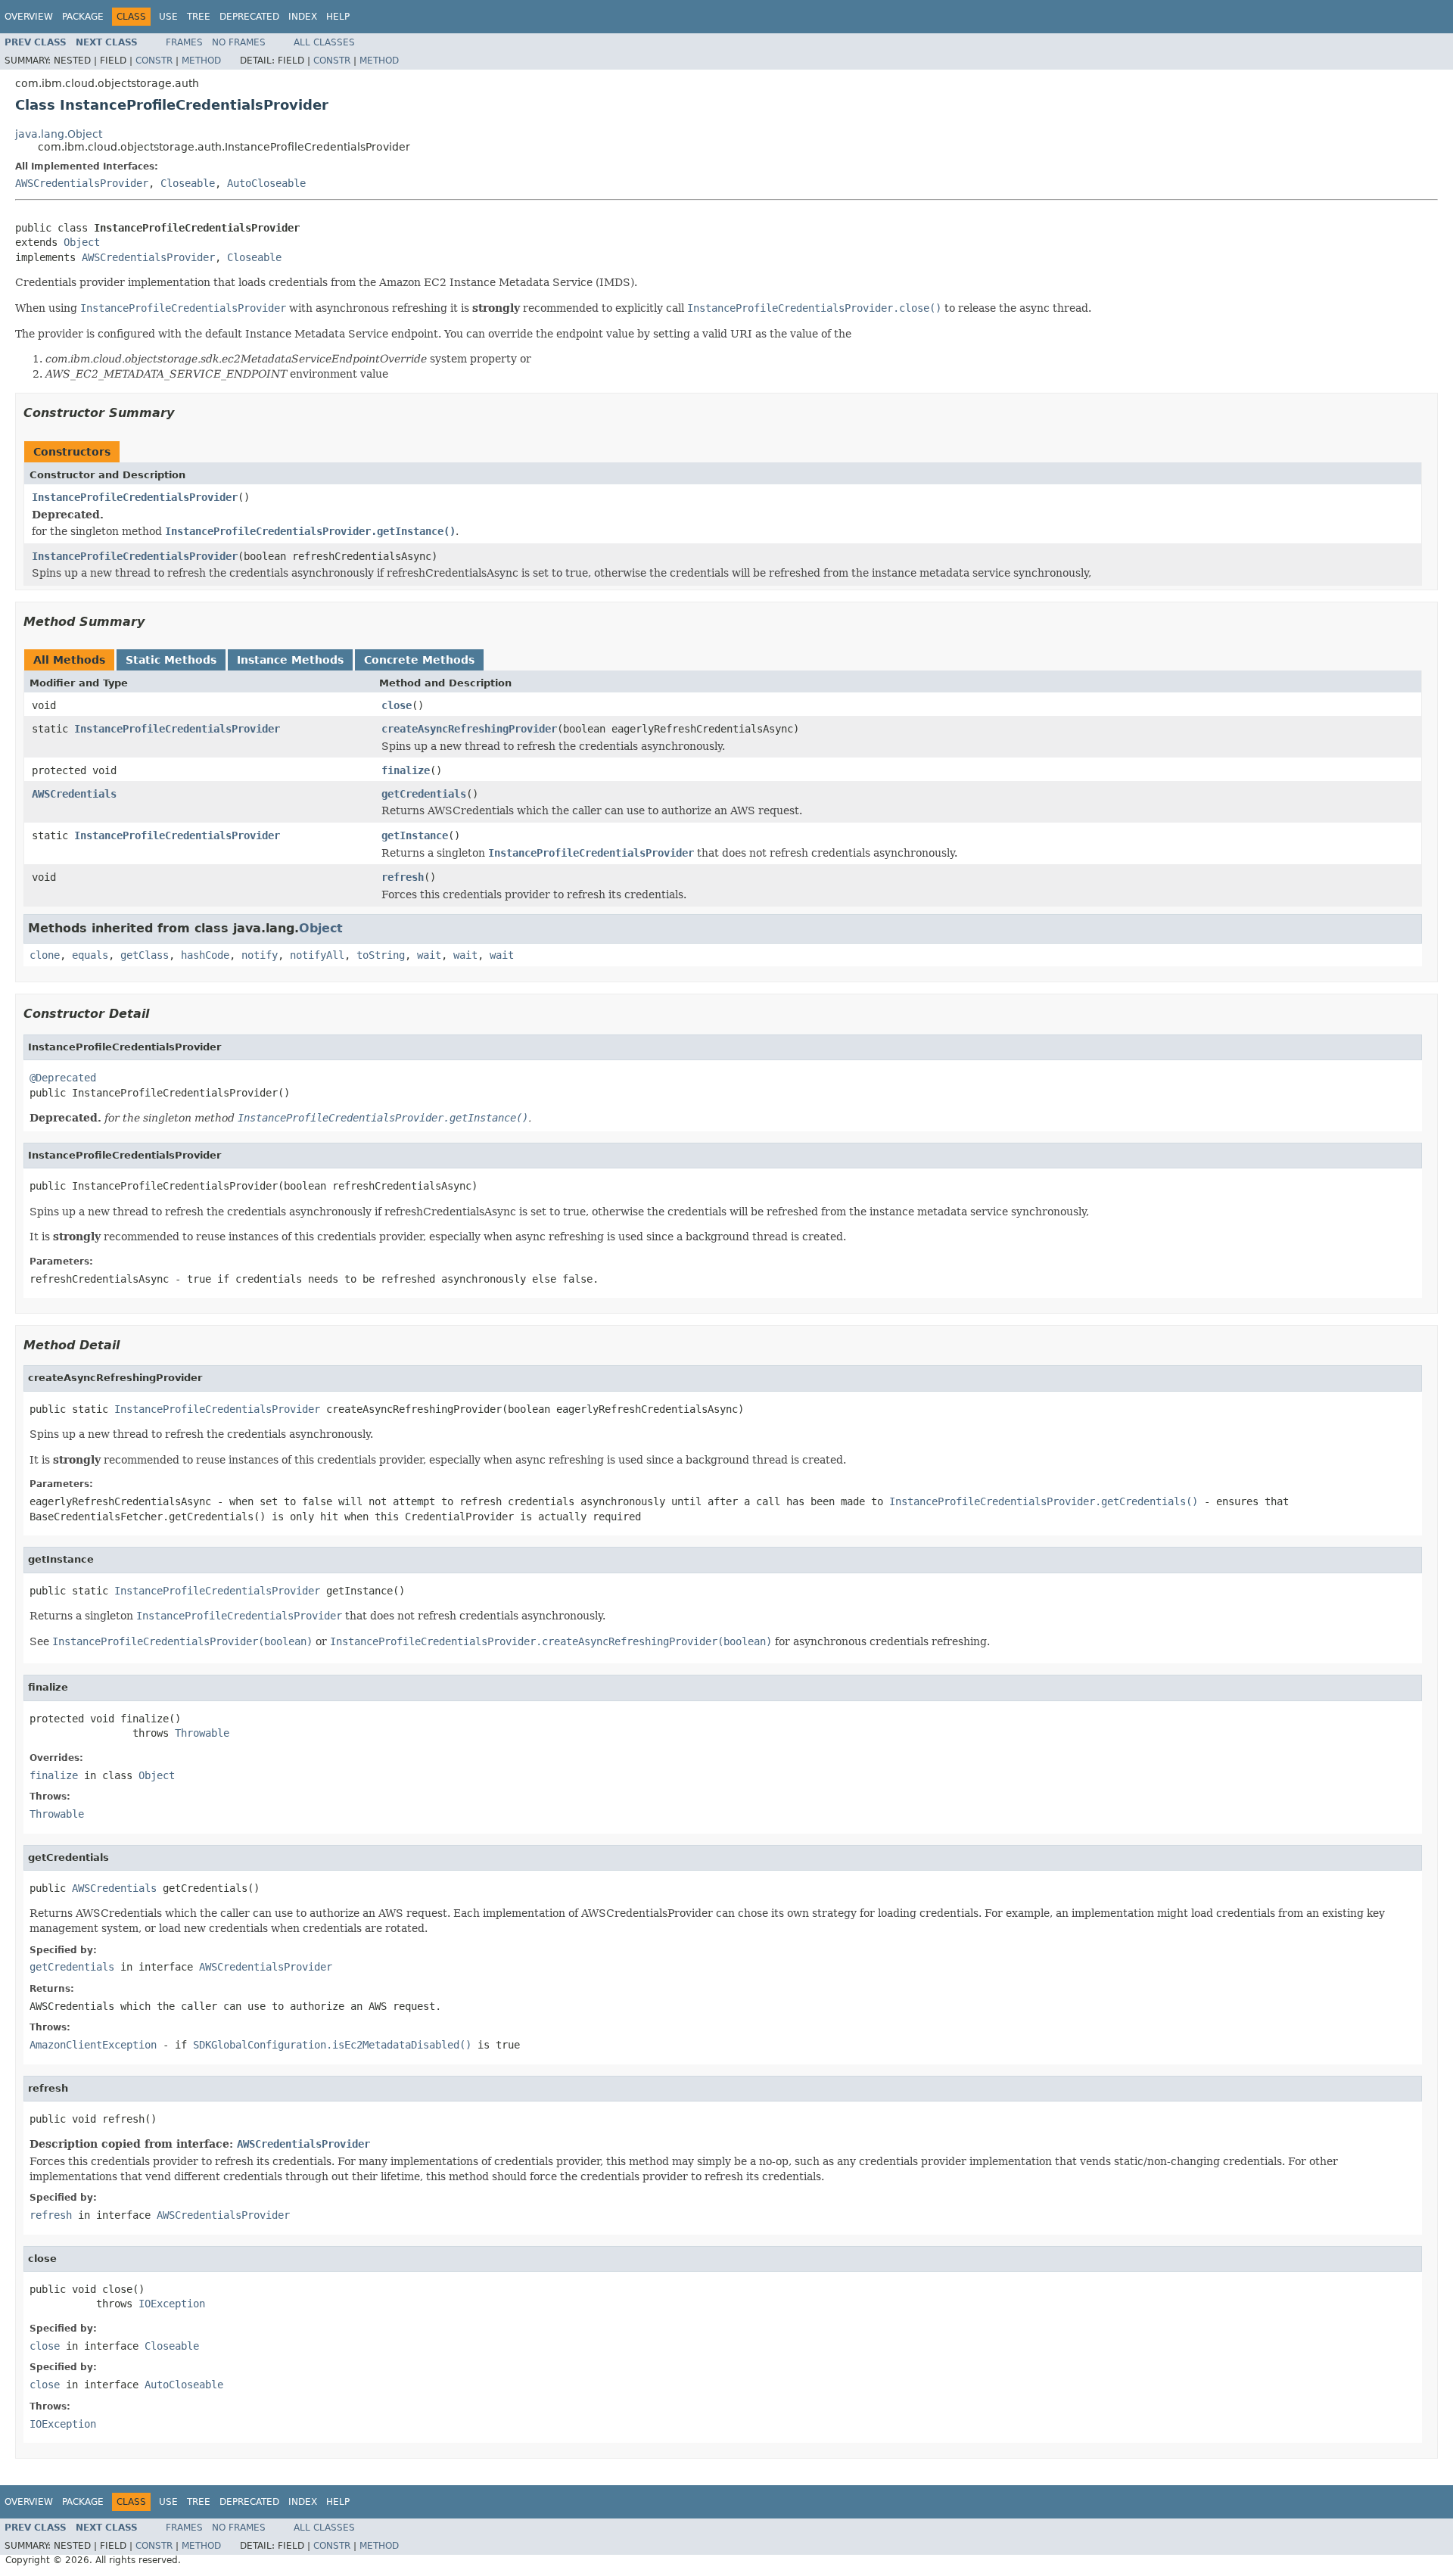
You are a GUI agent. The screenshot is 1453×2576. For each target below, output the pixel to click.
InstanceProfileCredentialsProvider (135, 497)
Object (82, 242)
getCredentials (424, 794)
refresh (403, 877)
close (397, 705)
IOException (172, 2304)
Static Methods (171, 660)
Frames (184, 42)
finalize (406, 770)
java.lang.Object (59, 134)
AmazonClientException (93, 2045)
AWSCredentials (74, 794)
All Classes (324, 42)
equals (90, 955)
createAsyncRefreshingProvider (469, 729)
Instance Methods (290, 660)
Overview (29, 17)
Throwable (202, 1733)
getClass (145, 955)
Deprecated (249, 17)
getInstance (415, 835)
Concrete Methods (419, 660)
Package (83, 17)
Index (303, 17)
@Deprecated (63, 1078)
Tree (199, 17)
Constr (154, 61)
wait (429, 955)
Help (338, 17)
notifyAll (317, 955)
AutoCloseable (266, 183)
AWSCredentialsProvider (82, 183)
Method (201, 61)
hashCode (205, 955)
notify (260, 955)
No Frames (239, 42)
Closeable (188, 183)
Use (168, 17)
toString (381, 955)
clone (45, 955)
